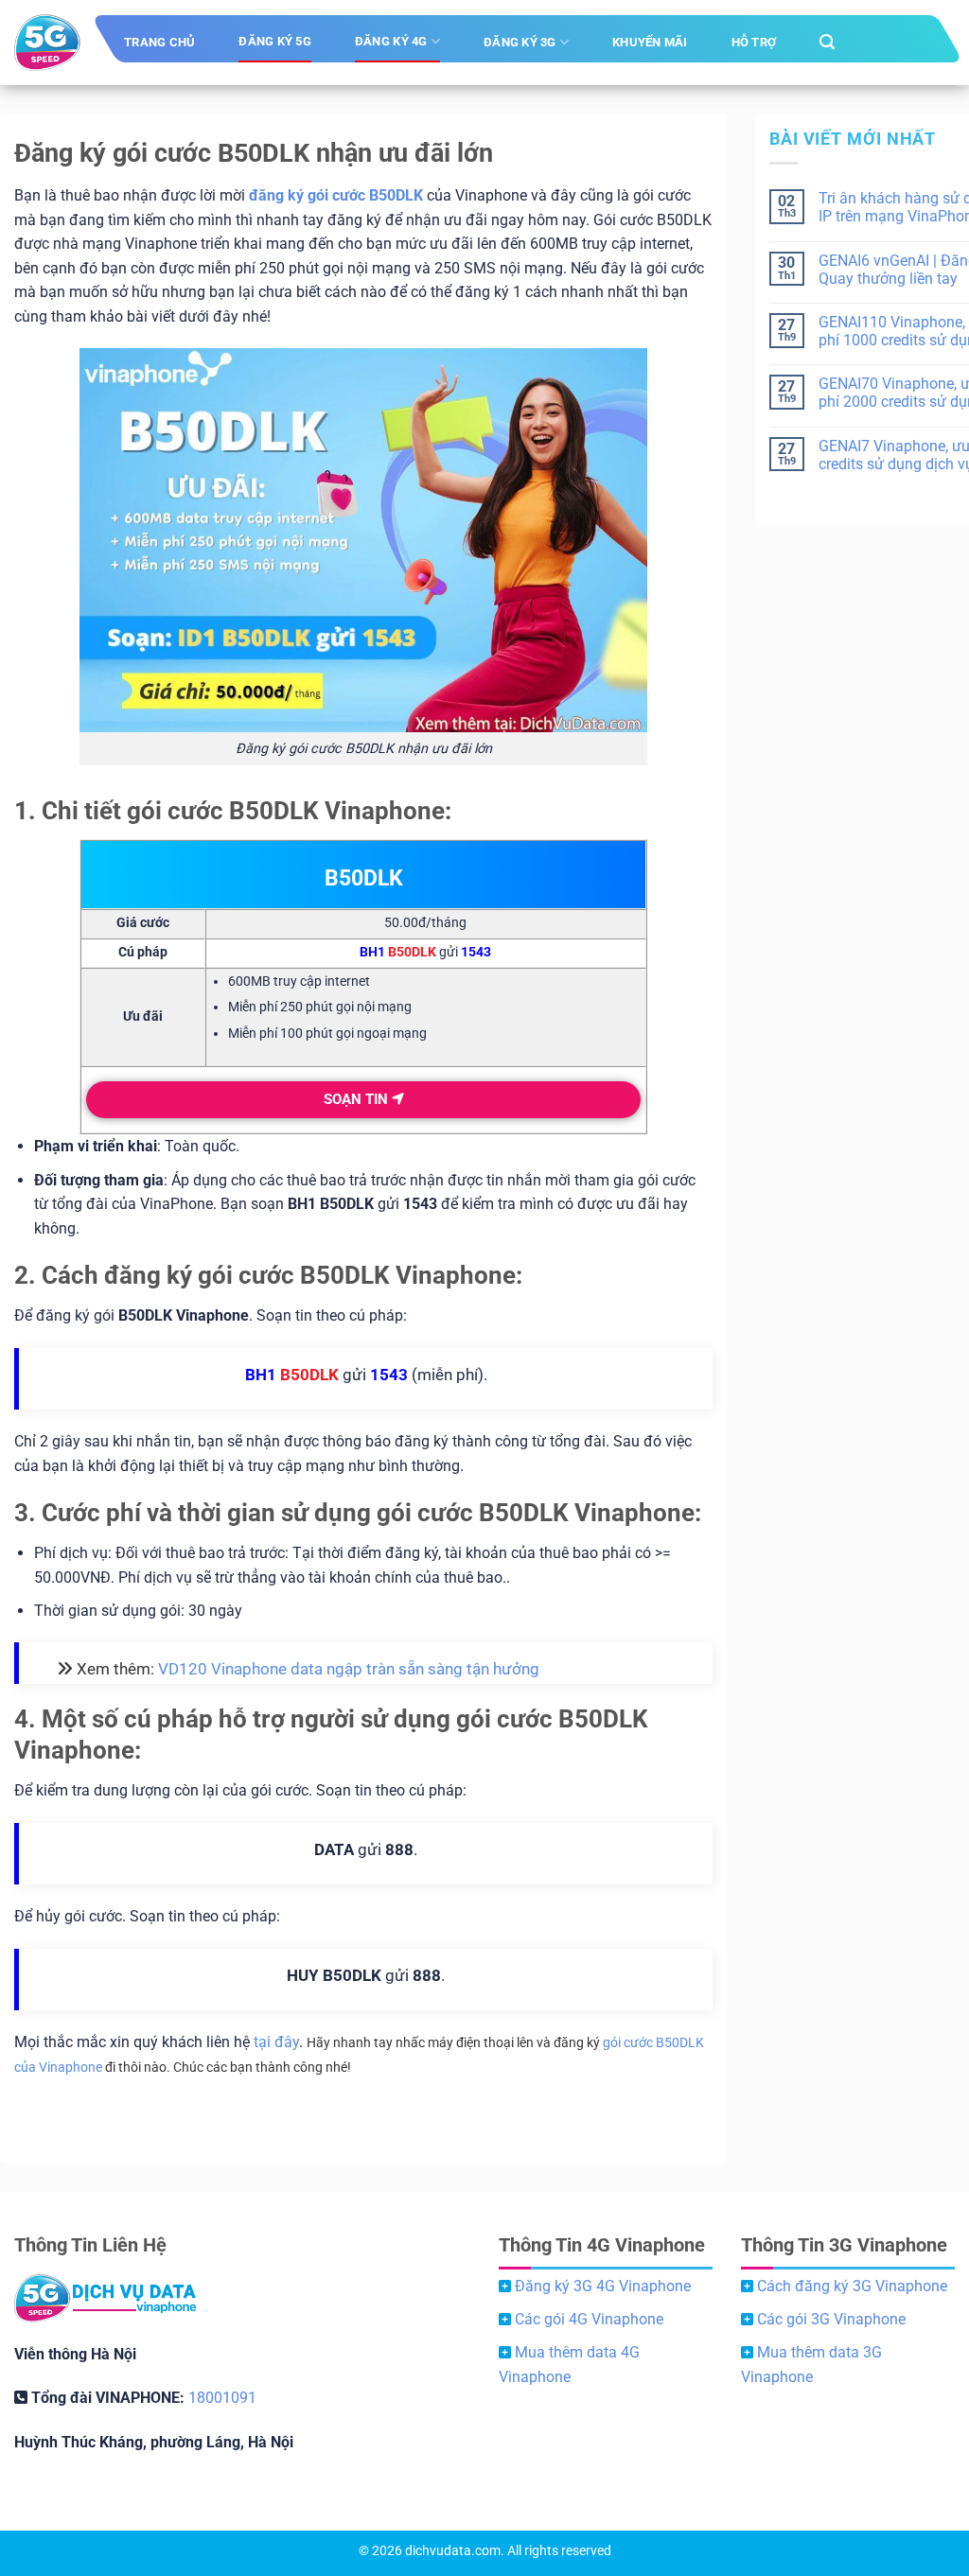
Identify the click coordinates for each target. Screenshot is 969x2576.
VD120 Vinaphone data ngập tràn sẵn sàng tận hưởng (349, 1669)
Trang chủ (159, 42)
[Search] (827, 42)
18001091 (222, 2398)
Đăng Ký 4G (391, 41)
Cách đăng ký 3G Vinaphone (852, 2286)
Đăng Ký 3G (520, 42)
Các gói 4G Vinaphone (589, 2319)
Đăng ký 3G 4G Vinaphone (603, 2286)
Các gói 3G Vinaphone (831, 2319)
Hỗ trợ (754, 42)
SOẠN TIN (358, 1099)
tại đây (276, 2042)
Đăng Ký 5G (275, 41)
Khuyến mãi (650, 42)
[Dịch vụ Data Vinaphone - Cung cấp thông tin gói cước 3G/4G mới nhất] (47, 43)
